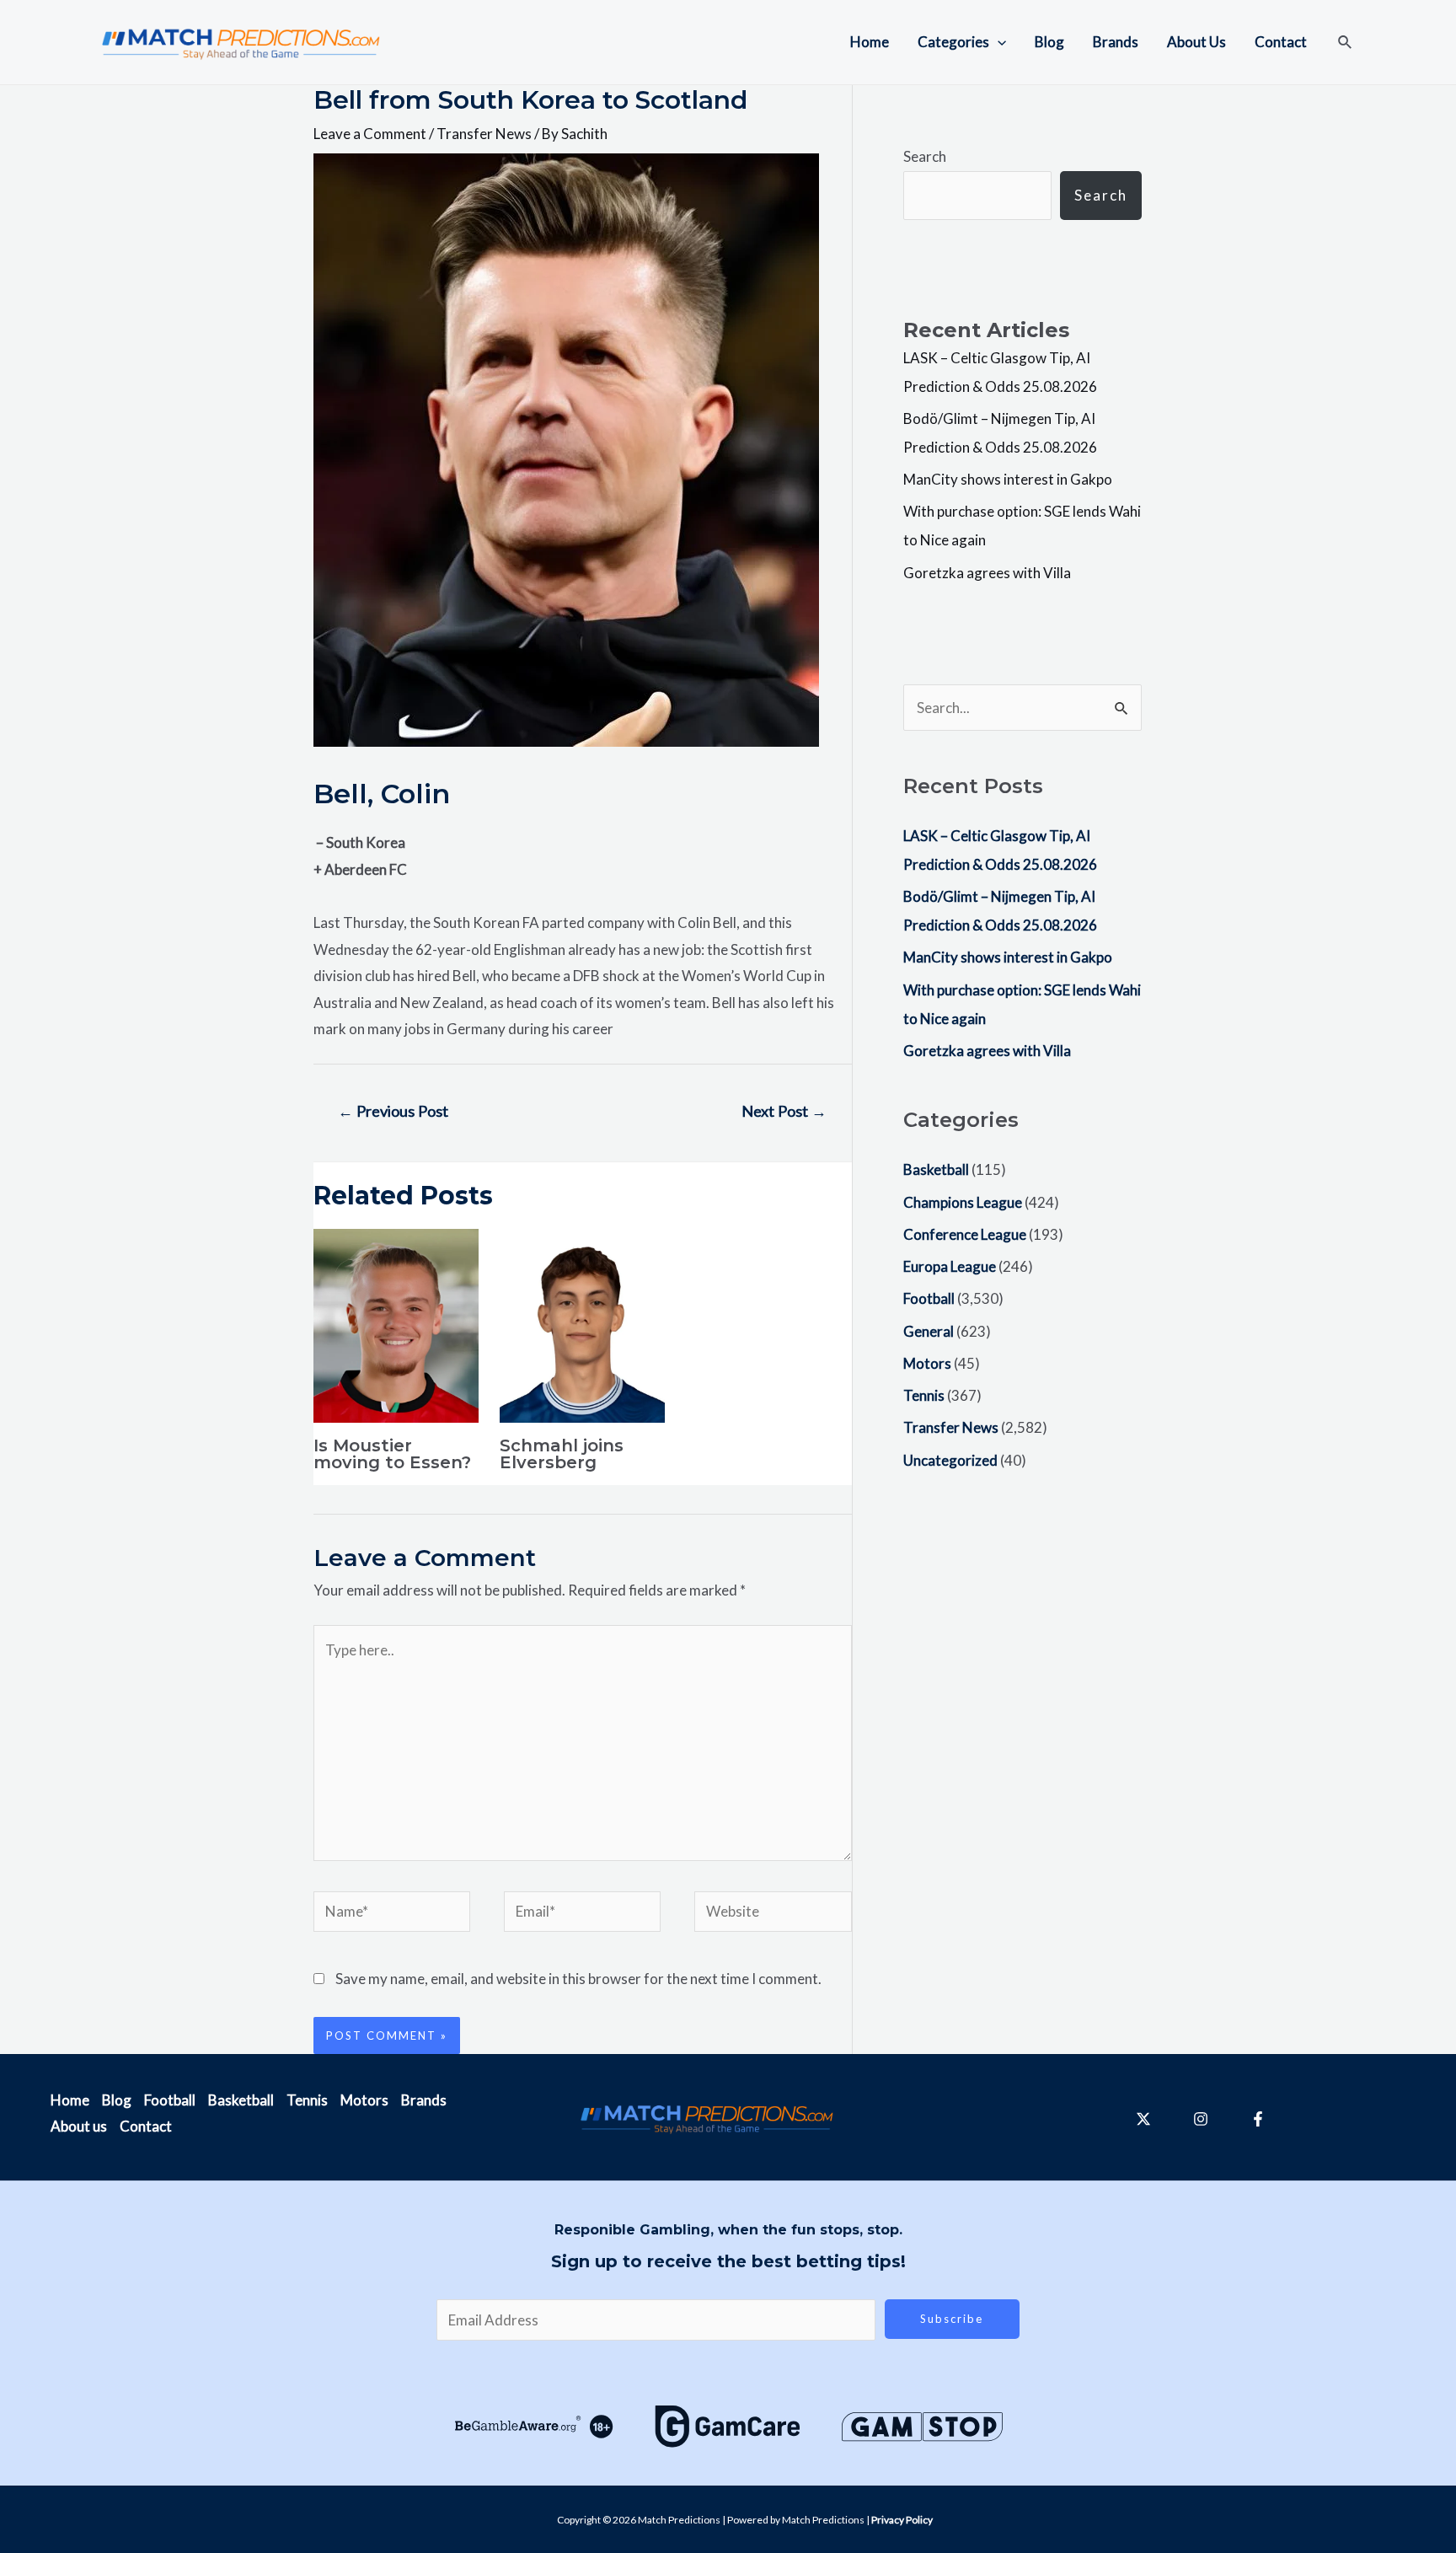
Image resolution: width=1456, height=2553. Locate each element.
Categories (953, 42)
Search (925, 156)
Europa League (950, 1266)
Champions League (963, 1202)
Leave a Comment (370, 134)
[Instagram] (1201, 2119)
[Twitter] (1143, 2119)
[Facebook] (1258, 2119)
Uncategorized (950, 1460)
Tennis (924, 1395)
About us (79, 2126)
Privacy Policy (902, 2520)
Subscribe (952, 2319)
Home (870, 42)
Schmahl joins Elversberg (562, 1454)
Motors (927, 1363)
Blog (1049, 42)
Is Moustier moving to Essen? (392, 1454)
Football (929, 1298)
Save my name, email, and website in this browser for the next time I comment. (578, 1979)
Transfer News (484, 134)
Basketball (936, 1169)
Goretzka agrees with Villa (987, 573)
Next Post (784, 1111)
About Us (1196, 42)
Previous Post (393, 1111)
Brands (1116, 42)
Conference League (965, 1234)
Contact (1281, 42)
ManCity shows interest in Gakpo (1008, 479)
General (929, 1331)
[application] (998, 42)
